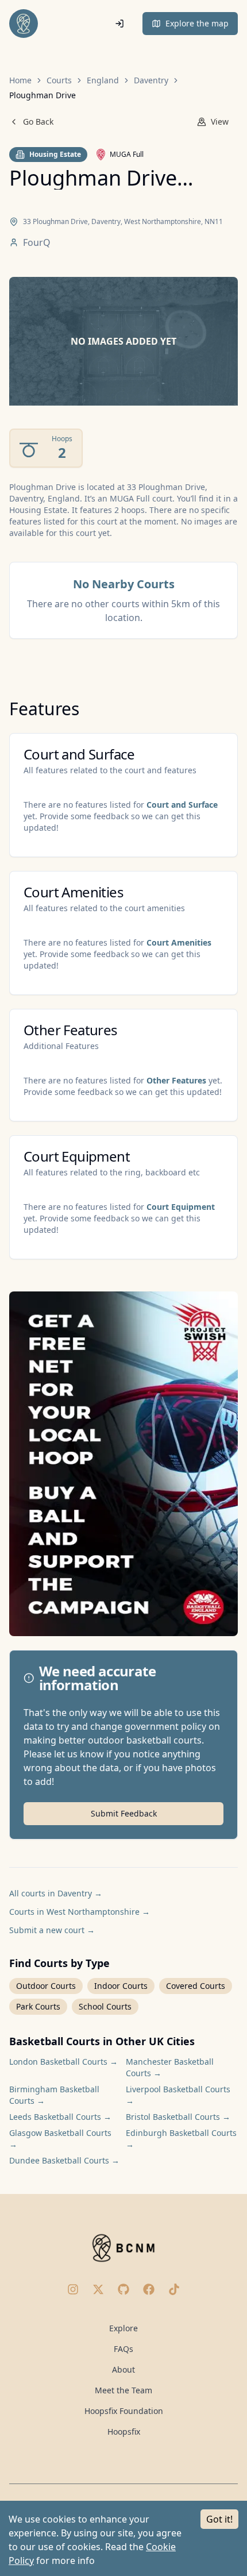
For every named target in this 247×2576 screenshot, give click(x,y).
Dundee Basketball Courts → (64, 2160)
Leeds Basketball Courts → (60, 2117)
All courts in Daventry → (56, 1893)
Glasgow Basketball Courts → (60, 2139)
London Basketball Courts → (63, 2062)
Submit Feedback (124, 1813)
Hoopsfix (124, 2432)
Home (20, 80)
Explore (123, 2328)
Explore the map (197, 23)
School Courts (105, 2006)
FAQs (123, 2349)
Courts (59, 80)
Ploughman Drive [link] (43, 95)
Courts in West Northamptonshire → (80, 1912)
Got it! (219, 2519)
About (123, 2369)
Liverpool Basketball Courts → (178, 2095)
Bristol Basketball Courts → (178, 2117)
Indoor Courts (121, 1986)
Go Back (38, 122)
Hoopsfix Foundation (124, 2411)
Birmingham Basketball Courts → (54, 2095)
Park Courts (38, 2006)
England (103, 80)
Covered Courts (196, 1986)
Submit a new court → (52, 1930)
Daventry (151, 80)
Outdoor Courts (46, 1986)
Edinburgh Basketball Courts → (181, 2139)
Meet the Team (123, 2390)
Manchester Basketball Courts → (170, 2067)
